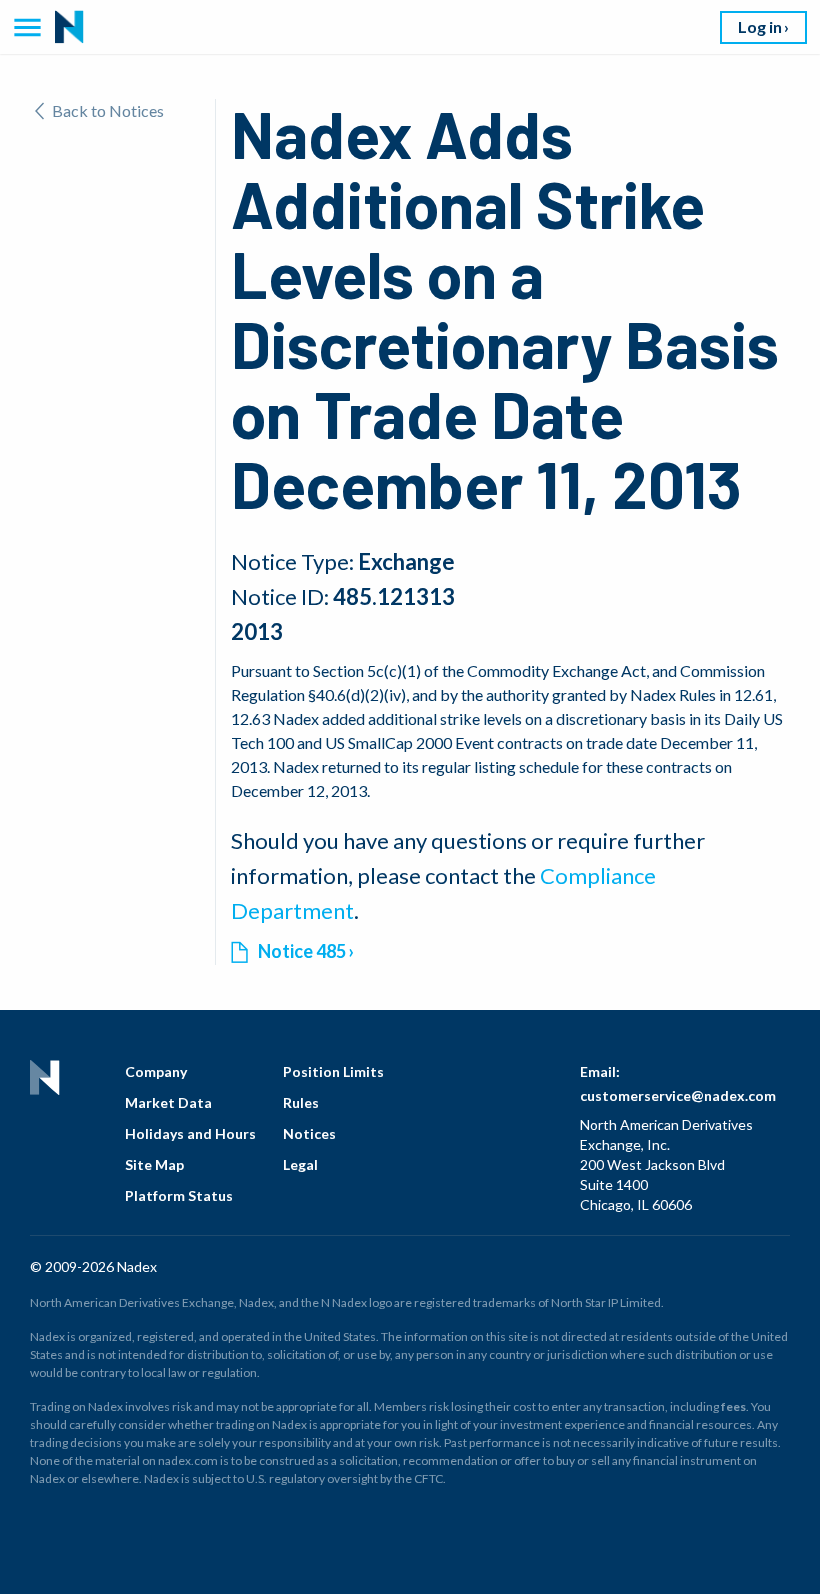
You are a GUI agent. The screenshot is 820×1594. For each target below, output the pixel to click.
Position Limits (333, 1071)
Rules (301, 1102)
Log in (760, 26)
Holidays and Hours (190, 1133)
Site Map (154, 1164)
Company (156, 1071)
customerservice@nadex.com (678, 1095)
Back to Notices (108, 110)
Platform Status (179, 1195)
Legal (300, 1164)
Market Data (168, 1102)
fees (733, 1406)
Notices (309, 1133)
